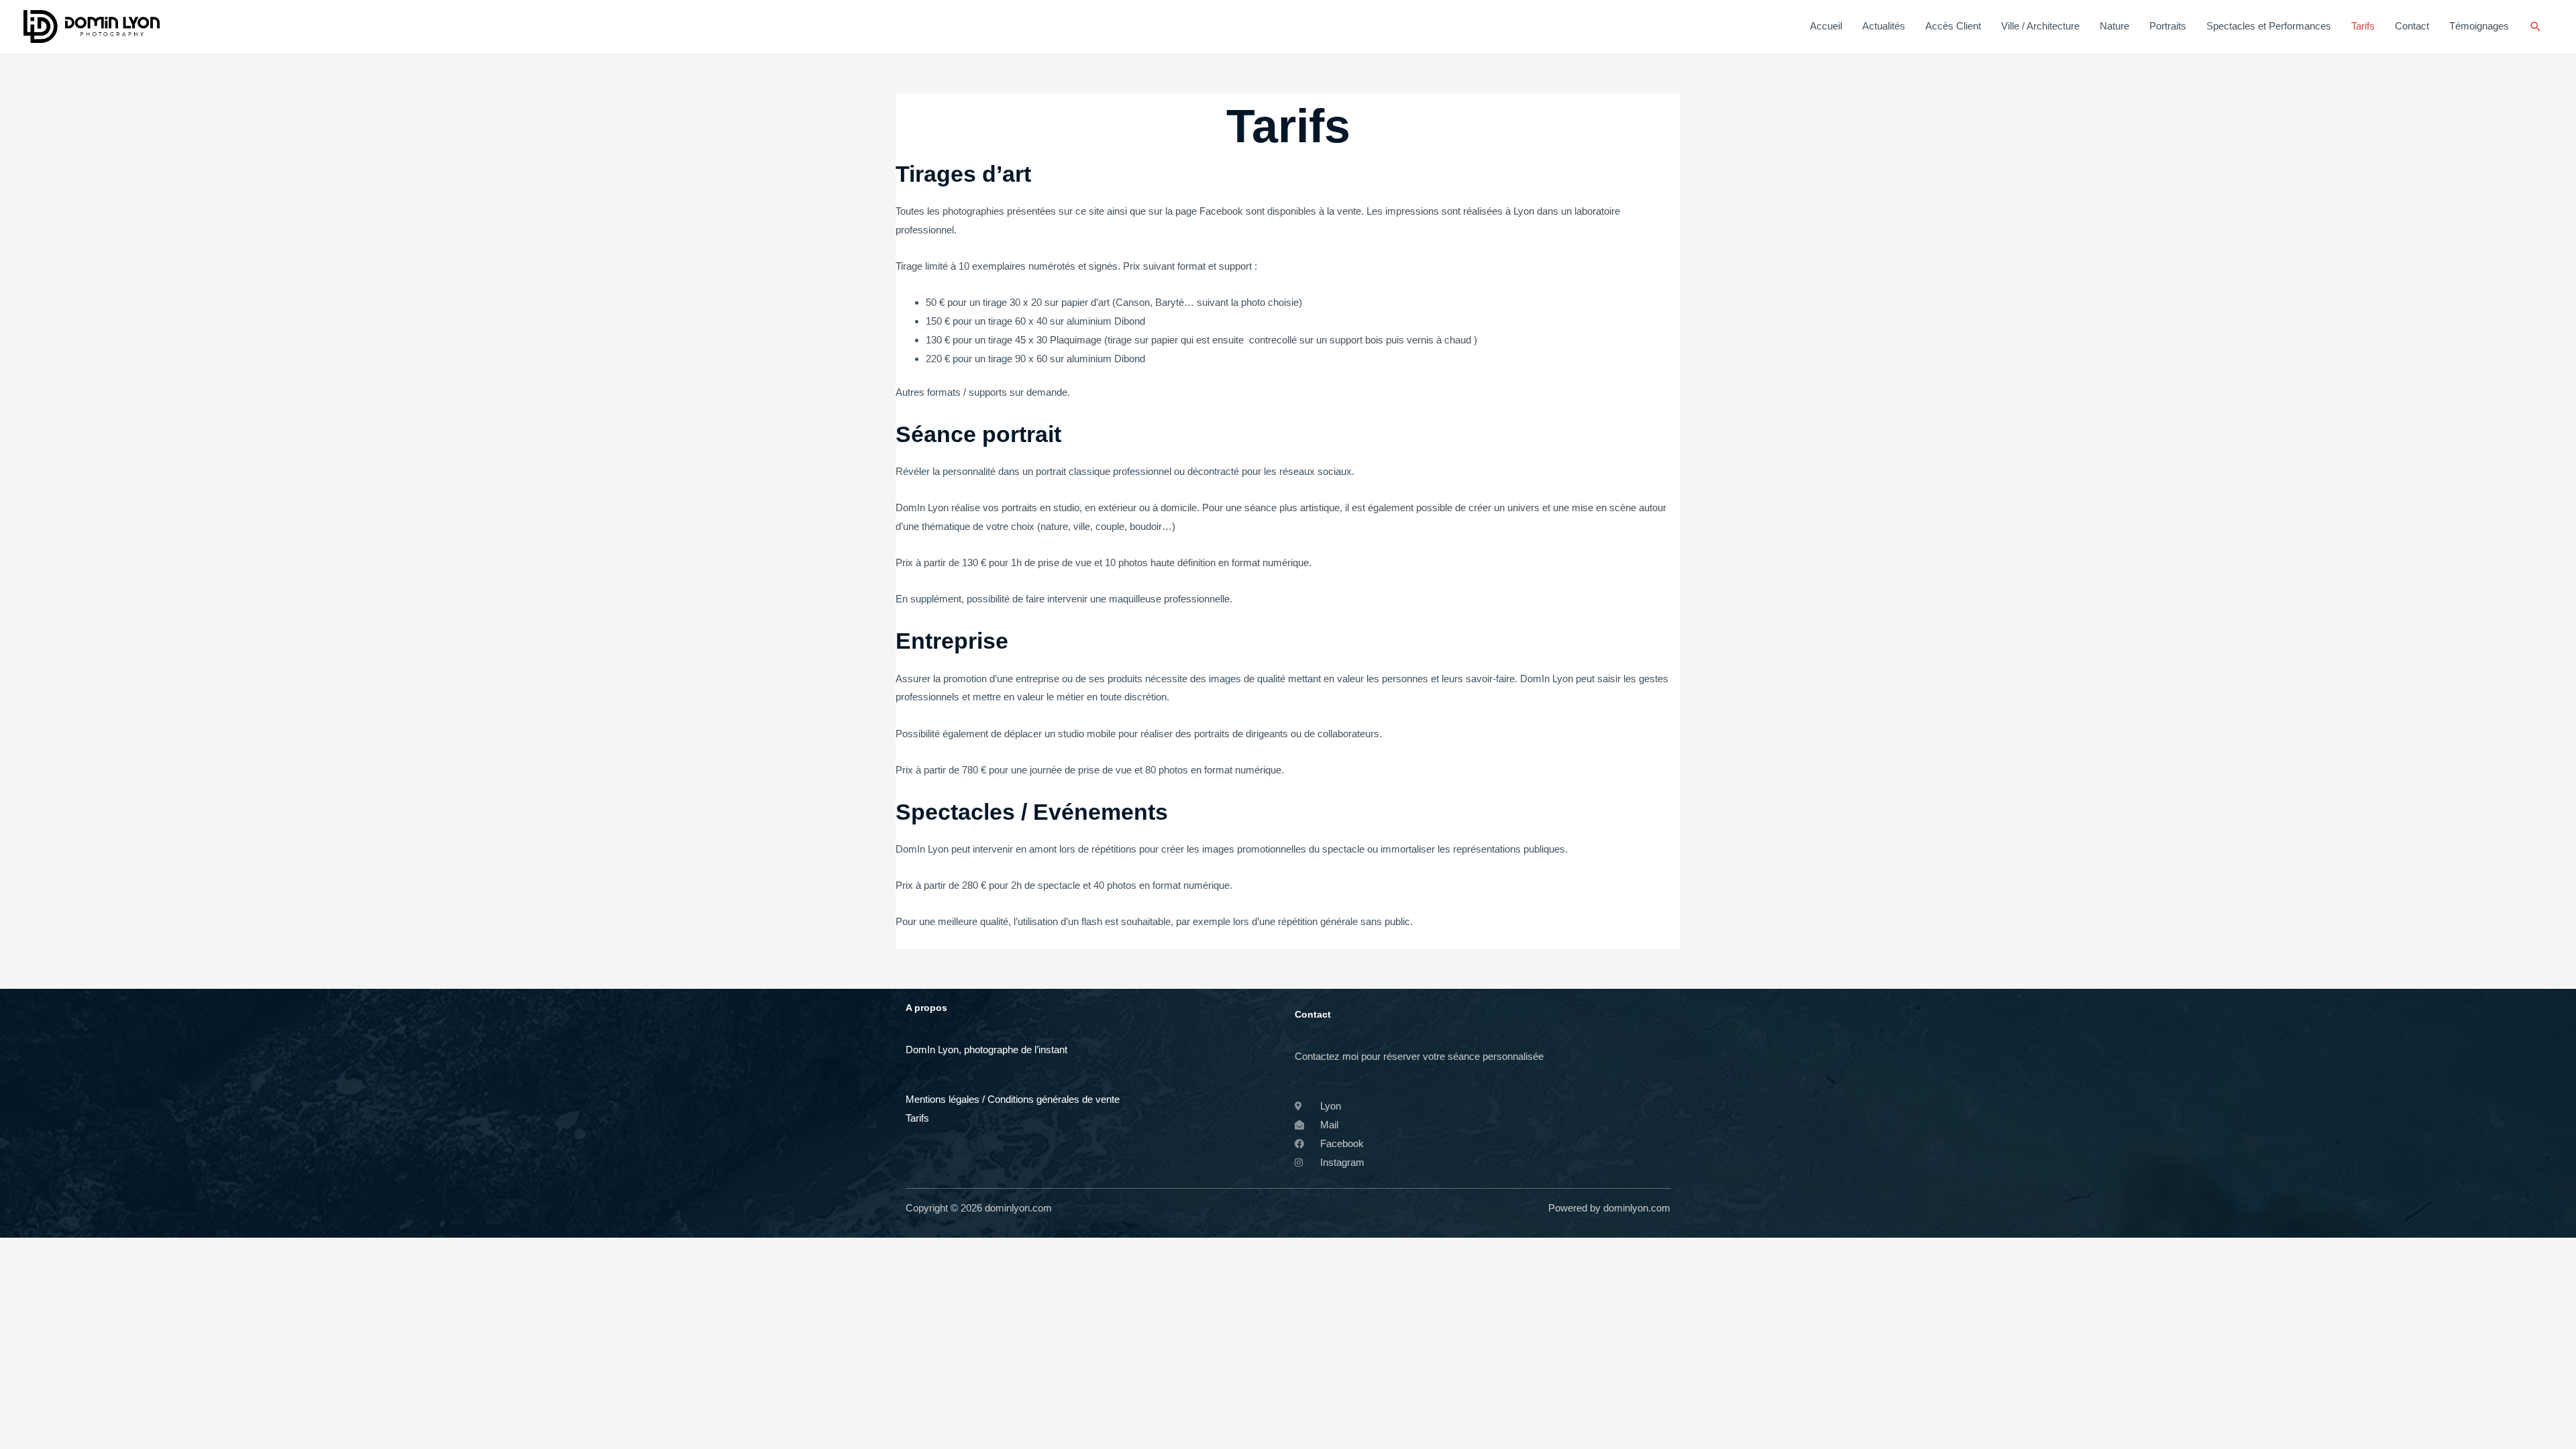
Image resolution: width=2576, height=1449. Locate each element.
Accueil (1826, 26)
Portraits (2168, 26)
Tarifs (2363, 26)
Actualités (1884, 26)
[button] (2536, 27)
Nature (2114, 26)
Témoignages (2479, 26)
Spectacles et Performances (2269, 26)
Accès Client (1953, 26)
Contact (2412, 26)
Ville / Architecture (2040, 26)
